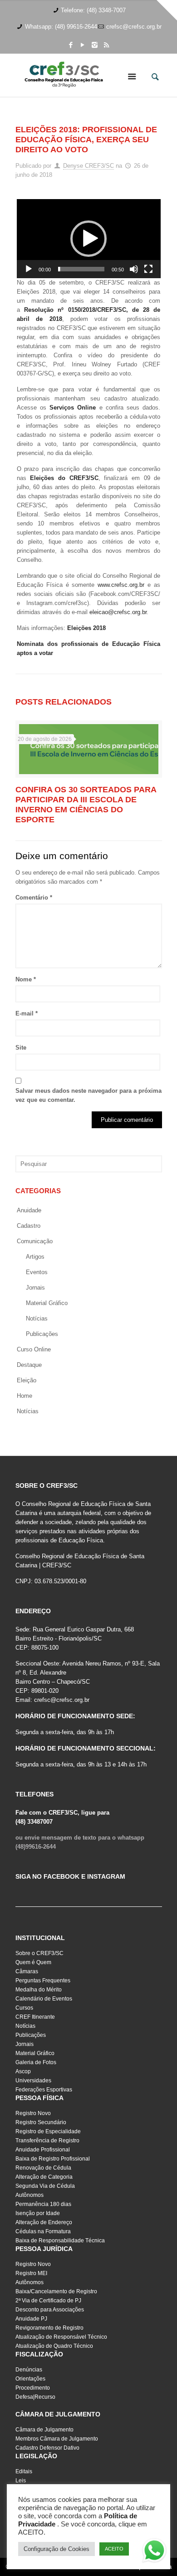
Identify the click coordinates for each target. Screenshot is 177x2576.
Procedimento (33, 2388)
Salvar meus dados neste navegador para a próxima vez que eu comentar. (88, 1095)
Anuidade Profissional (43, 2150)
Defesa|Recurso (35, 2397)
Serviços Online (73, 408)
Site (21, 1048)
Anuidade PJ (31, 2319)
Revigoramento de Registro (49, 2328)
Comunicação (35, 1241)
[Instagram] (95, 45)
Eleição (27, 1380)
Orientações (30, 2379)
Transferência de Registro (47, 2141)
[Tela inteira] (148, 269)
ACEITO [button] (114, 2549)
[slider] (81, 269)
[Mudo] (134, 269)
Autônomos (29, 2195)
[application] (89, 239)
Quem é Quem (33, 1962)
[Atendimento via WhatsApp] (154, 2552)
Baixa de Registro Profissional (53, 2159)
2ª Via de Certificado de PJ (48, 2301)
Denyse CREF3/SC (88, 166)
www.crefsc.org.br (121, 585)
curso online (34, 1349)
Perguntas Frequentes (43, 1981)
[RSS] (106, 45)
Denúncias (29, 2370)
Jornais (35, 1288)
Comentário (34, 898)
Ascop (23, 2071)
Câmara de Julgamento (44, 2430)
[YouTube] (83, 45)
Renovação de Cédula (43, 2168)
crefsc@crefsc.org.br (134, 27)
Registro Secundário (41, 2122)
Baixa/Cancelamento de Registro (56, 2291)
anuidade (29, 1210)
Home (25, 1396)
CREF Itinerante (35, 2017)
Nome (26, 979)
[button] (88, 239)
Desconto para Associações (50, 2310)
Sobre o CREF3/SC (39, 1953)
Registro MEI (31, 2273)
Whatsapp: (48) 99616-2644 (61, 27)
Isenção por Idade (38, 2213)
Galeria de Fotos (36, 2062)
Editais (24, 2471)
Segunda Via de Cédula (45, 2186)
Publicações (42, 1334)
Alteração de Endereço (44, 2222)
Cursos (24, 2008)
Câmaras (27, 1971)
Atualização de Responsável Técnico (61, 2337)
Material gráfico (47, 1303)
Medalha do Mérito (39, 1990)
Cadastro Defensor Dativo (47, 2448)
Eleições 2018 (86, 628)
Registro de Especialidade (48, 2131)
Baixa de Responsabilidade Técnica (60, 2241)
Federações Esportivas (44, 2090)
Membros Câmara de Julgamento (57, 2439)
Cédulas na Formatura (43, 2231)
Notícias (37, 1318)
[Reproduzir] (29, 269)
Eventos (37, 1272)
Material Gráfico (35, 2053)
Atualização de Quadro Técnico (54, 2346)
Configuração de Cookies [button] (57, 2549)
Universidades (33, 2081)
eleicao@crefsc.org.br (118, 612)
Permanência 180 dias (43, 2204)
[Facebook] (71, 45)
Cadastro (29, 1226)
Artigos (35, 1257)
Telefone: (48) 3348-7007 (93, 10)
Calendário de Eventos (44, 1999)
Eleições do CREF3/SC (64, 478)
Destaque (29, 1365)
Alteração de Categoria (44, 2177)
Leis (21, 2481)
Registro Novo (33, 2113)
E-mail (27, 1013)
